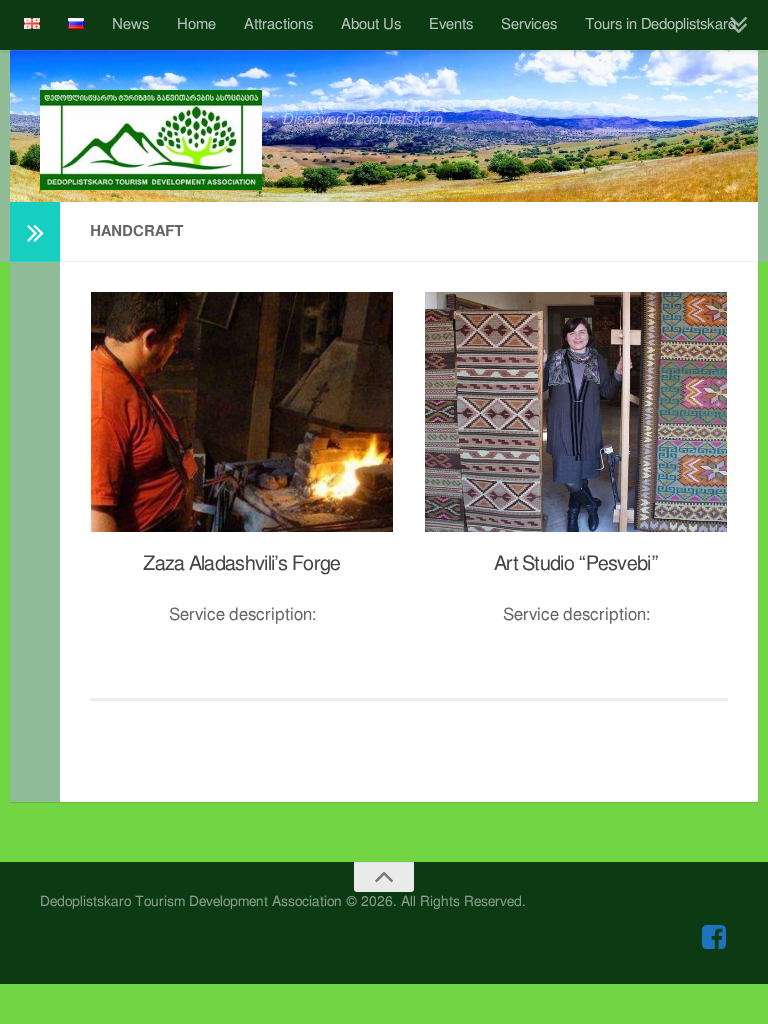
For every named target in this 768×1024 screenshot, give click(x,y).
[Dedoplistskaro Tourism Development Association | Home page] (151, 140)
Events (451, 24)
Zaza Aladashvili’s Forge (241, 564)
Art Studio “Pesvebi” (576, 564)
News (130, 24)
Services (529, 24)
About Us (371, 24)
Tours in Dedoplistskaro (660, 24)
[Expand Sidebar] (35, 232)
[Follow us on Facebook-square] (714, 937)
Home (196, 24)
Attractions (278, 24)
